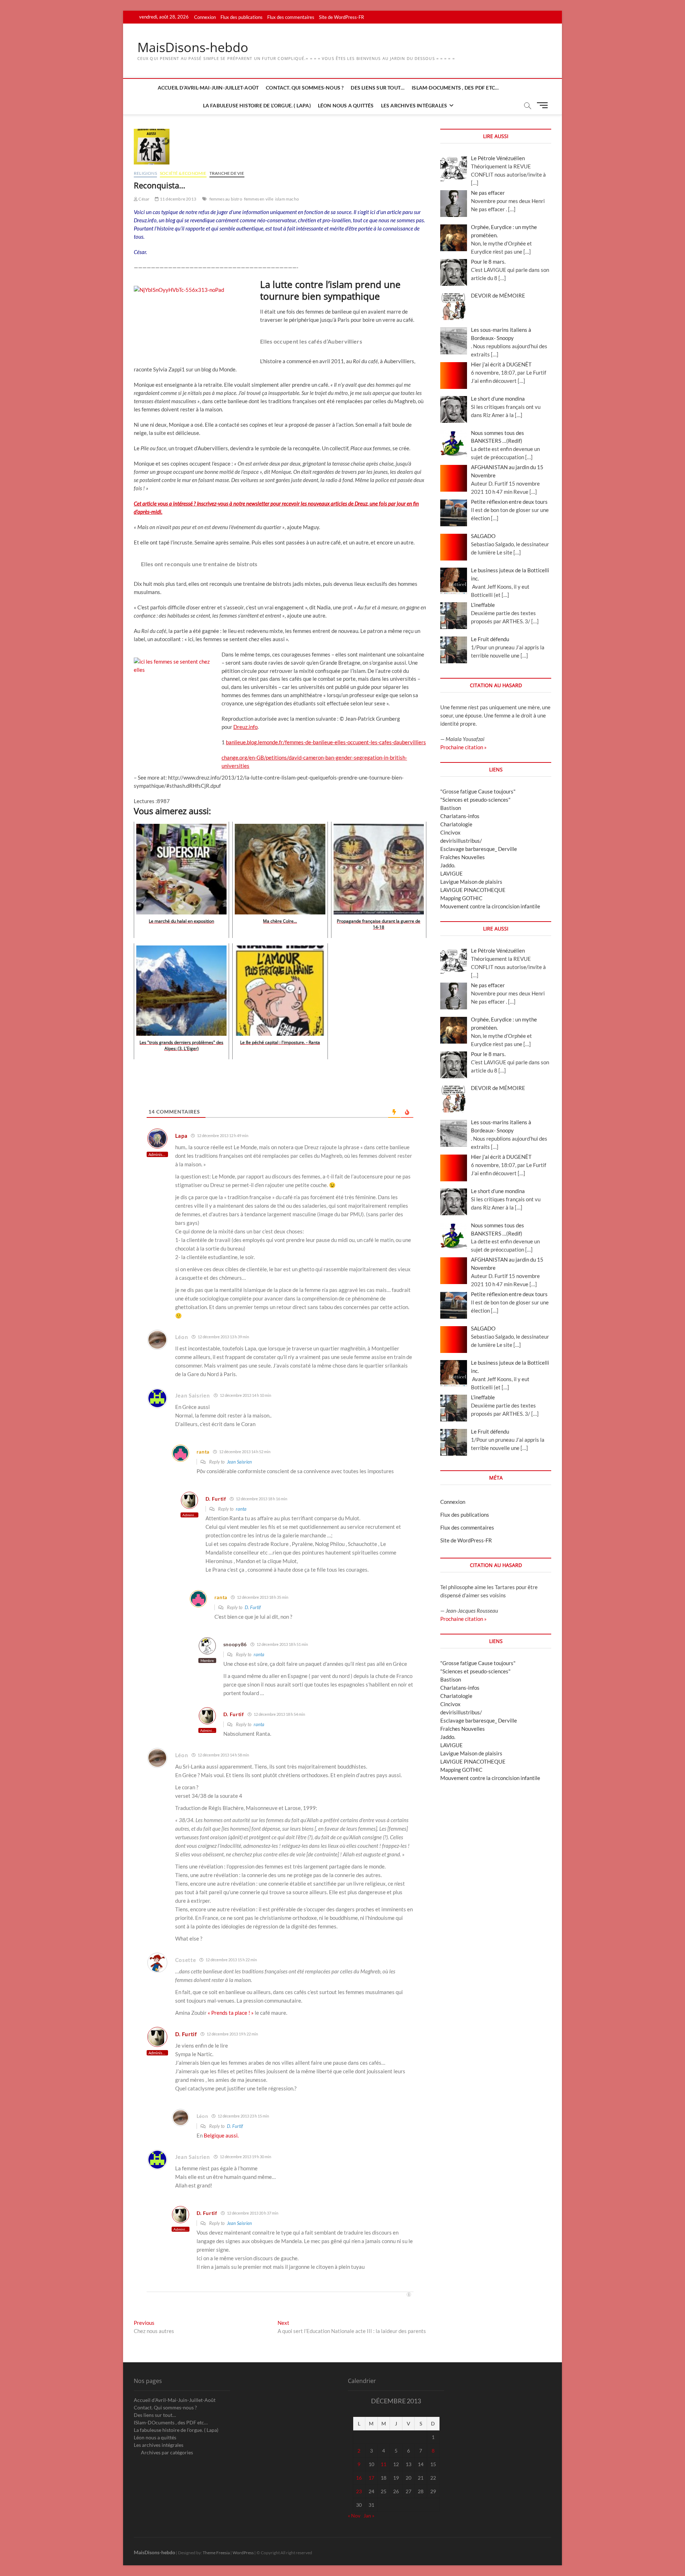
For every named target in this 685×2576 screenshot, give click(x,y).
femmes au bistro (226, 199)
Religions (145, 173)
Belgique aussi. (221, 2135)
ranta (241, 1509)
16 (359, 2478)
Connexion (205, 17)
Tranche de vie (227, 173)
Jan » (369, 2516)
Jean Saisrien (239, 1462)
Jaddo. (448, 865)
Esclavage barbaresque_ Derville (479, 849)
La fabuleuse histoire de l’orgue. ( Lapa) (257, 105)
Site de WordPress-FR (341, 17)
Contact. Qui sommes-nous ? (305, 88)
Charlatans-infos (460, 816)
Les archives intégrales (414, 105)
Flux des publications (242, 17)
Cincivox (450, 832)
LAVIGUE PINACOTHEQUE (473, 890)
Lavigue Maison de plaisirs (471, 882)
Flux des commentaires (291, 17)
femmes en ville (259, 199)
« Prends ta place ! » (231, 2013)
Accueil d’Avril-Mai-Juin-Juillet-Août (208, 88)
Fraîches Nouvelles (463, 857)
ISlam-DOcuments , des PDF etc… (455, 88)
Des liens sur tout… (378, 88)
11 (384, 2464)
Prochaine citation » (463, 747)
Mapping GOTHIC (461, 898)
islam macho (287, 199)
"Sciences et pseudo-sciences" (475, 800)
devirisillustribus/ (461, 841)
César (144, 199)
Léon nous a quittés (346, 105)
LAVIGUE (451, 873)
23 (359, 2491)
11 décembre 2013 (178, 199)
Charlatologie (456, 824)
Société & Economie (183, 173)
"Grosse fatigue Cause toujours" (478, 791)
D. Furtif (253, 1607)
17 (371, 2478)
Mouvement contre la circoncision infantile (490, 906)
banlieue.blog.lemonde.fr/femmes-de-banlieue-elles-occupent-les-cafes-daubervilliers (326, 742)
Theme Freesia (216, 2553)
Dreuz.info (245, 727)
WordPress (243, 2553)
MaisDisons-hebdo (193, 47)
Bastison (451, 808)
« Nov (354, 2516)
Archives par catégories (167, 2452)
